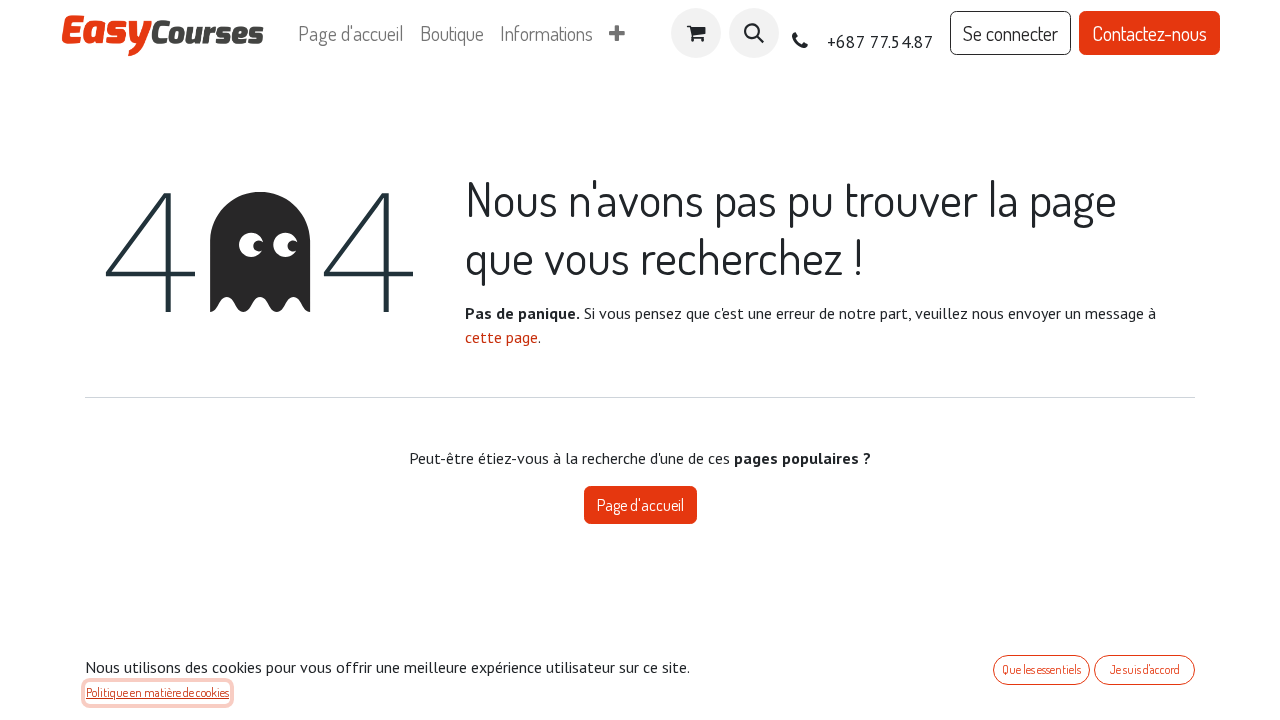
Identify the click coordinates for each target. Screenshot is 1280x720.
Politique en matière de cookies (157, 692)
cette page (501, 337)
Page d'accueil (640, 505)
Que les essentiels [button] (1041, 669)
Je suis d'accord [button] (1145, 669)
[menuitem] (351, 33)
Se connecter (1010, 33)
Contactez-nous (1149, 33)
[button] (754, 33)
